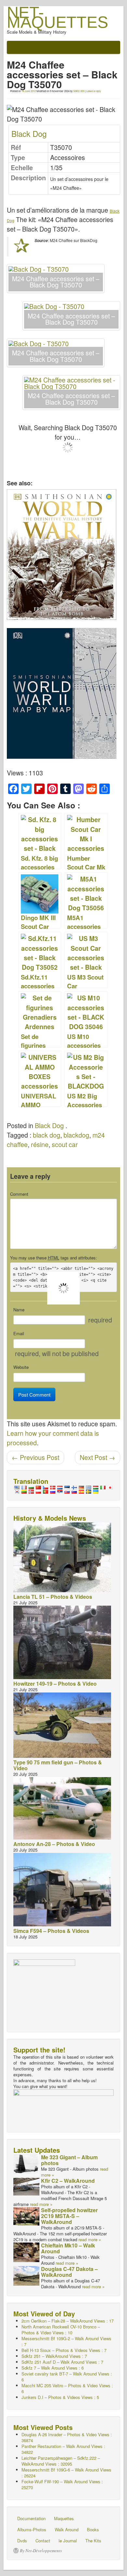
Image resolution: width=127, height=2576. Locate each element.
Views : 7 (66, 2341)
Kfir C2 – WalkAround (68, 2181)
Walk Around (67, 2529)
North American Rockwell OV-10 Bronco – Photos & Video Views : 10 (61, 2330)
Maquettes (64, 2518)
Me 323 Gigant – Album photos (69, 2160)
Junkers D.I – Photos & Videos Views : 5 (60, 2397)
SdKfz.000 (79, 91)
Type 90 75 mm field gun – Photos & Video (58, 1765)
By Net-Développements (41, 2551)
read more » (41, 2204)
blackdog (76, 1135)
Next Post (98, 1457)
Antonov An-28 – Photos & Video (54, 1844)
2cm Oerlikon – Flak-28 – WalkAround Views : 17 (68, 2321)
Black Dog (29, 133)
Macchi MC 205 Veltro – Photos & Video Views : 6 (67, 2388)
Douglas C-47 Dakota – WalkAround (69, 2272)
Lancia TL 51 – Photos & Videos (53, 1597)
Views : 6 (53, 2368)
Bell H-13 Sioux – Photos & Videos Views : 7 (64, 2350)
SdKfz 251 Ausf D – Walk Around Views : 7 (62, 2362)
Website (21, 1367)
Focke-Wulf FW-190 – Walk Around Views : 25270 (62, 2484)
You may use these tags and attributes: (54, 1258)
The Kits (93, 2541)
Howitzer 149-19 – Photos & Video (55, 1684)
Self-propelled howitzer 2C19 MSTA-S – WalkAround (69, 2216)
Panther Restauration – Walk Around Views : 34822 (63, 2449)
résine (40, 1144)
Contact (43, 2541)
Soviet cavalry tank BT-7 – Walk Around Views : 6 (67, 2377)
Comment (19, 1194)
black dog (47, 1135)
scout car (65, 1144)
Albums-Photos (32, 2529)
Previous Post (35, 1457)
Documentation (31, 2518)
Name (19, 1310)
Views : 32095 (61, 2461)
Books (93, 2529)
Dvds (22, 2541)
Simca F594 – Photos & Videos (51, 1931)
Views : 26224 (66, 2473)
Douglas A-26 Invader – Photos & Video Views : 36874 (67, 2437)
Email (19, 1334)
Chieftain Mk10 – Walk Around (68, 2248)
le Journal (68, 2541)
